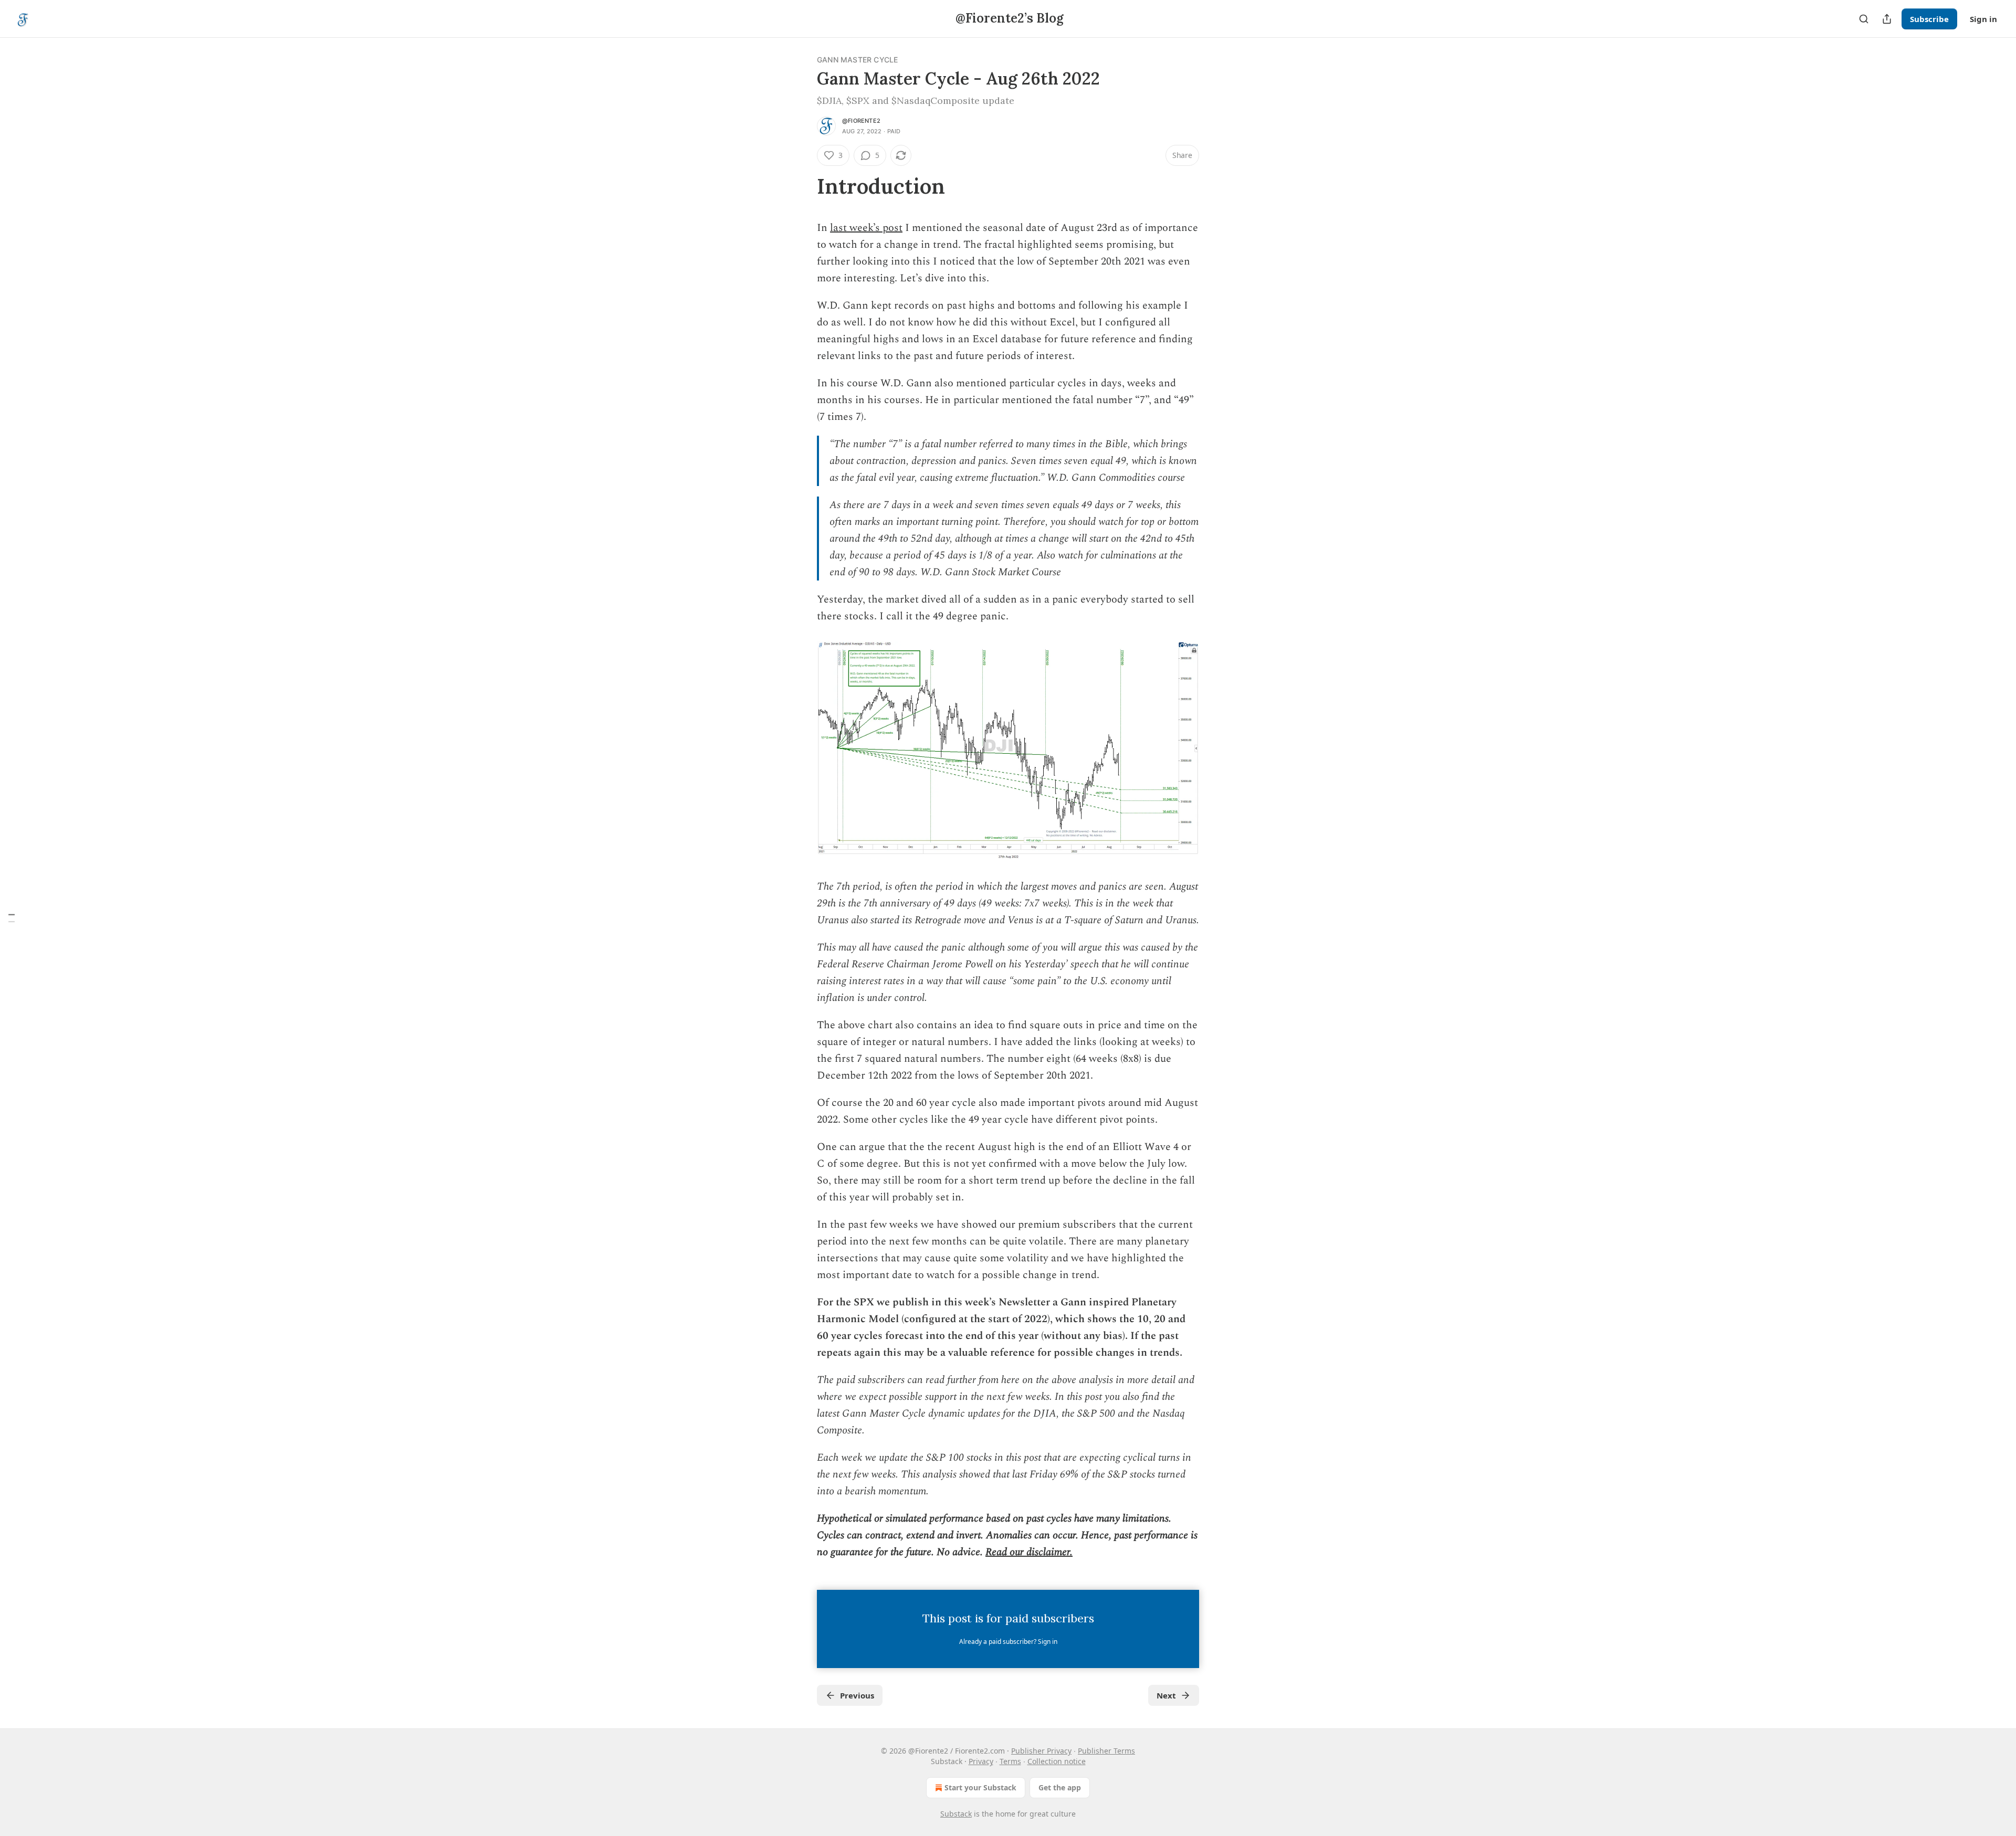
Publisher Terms (1106, 1751)
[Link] (802, 186)
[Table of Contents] (12, 918)
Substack (956, 1814)
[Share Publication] (1887, 19)
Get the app (1060, 1787)
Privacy (981, 1761)
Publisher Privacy (1041, 1751)
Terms (1010, 1761)
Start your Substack (980, 1787)
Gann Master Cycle (857, 60)
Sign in (1983, 19)
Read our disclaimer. (1029, 1552)
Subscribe (1929, 19)
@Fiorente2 (861, 121)
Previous (857, 1695)
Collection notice (1057, 1761)
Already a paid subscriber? (1008, 1642)
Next (1166, 1695)
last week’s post (866, 228)
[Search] (1864, 19)
